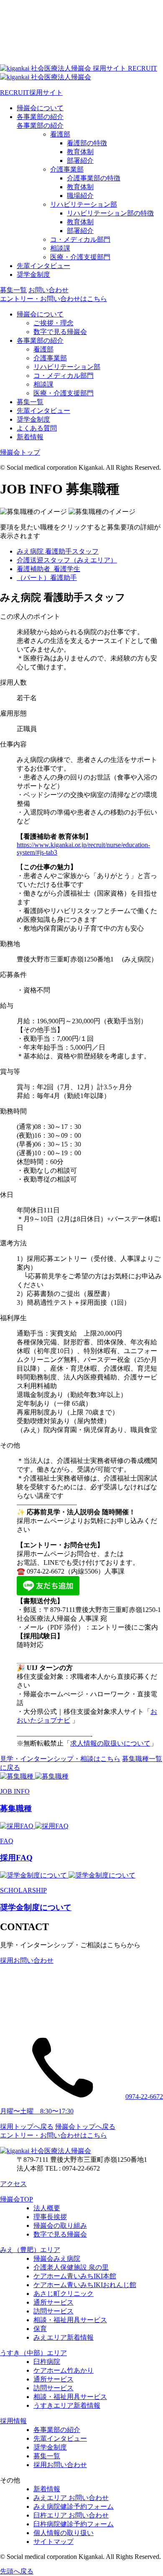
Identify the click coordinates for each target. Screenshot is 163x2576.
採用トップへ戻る (27, 2127)
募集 (13, 290)
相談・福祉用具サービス (70, 2320)
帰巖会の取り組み (60, 2226)
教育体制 (80, 152)
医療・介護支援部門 (80, 257)
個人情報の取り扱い (64, 2533)
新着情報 (30, 437)
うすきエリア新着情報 (67, 2405)
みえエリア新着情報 (64, 2337)
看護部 (60, 134)
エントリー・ (53, 299)
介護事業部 (67, 169)
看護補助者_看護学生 (48, 569)
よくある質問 (37, 428)
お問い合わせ (48, 290)
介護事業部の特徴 (94, 178)
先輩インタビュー (43, 411)
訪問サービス (53, 2311)
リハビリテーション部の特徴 (110, 213)
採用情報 (13, 2421)
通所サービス (53, 2302)
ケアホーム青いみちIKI (75, 2276)
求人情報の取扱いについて (110, 1743)
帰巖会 (40, 108)
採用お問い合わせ (60, 2465)
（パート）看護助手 (47, 578)
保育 (40, 2329)
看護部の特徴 (87, 143)
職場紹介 (80, 196)
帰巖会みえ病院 (57, 2258)
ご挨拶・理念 (53, 323)
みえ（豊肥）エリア (30, 2250)
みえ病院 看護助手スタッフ (58, 551)
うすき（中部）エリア (33, 2353)
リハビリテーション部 (84, 204)
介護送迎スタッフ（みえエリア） (67, 560)
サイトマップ (53, 2542)
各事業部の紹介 (40, 125)
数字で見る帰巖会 (60, 332)
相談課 (60, 248)
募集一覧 (30, 402)
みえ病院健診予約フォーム (74, 2506)
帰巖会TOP (17, 2199)
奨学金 (33, 275)
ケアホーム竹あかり (64, 2370)
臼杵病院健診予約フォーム (74, 2524)
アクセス (13, 2184)
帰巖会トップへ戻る (85, 2127)
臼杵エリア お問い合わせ (71, 2515)
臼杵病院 (47, 2362)
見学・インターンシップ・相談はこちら (60, 1759)
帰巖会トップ (20, 452)
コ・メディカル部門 (80, 239)
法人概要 (47, 2208)
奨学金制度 (33, 419)
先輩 (43, 266)
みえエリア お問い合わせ (71, 2498)
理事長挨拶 (50, 2217)
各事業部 (40, 117)
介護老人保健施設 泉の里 (71, 2267)
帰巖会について (40, 314)
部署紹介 (80, 161)
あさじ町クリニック (64, 2294)
